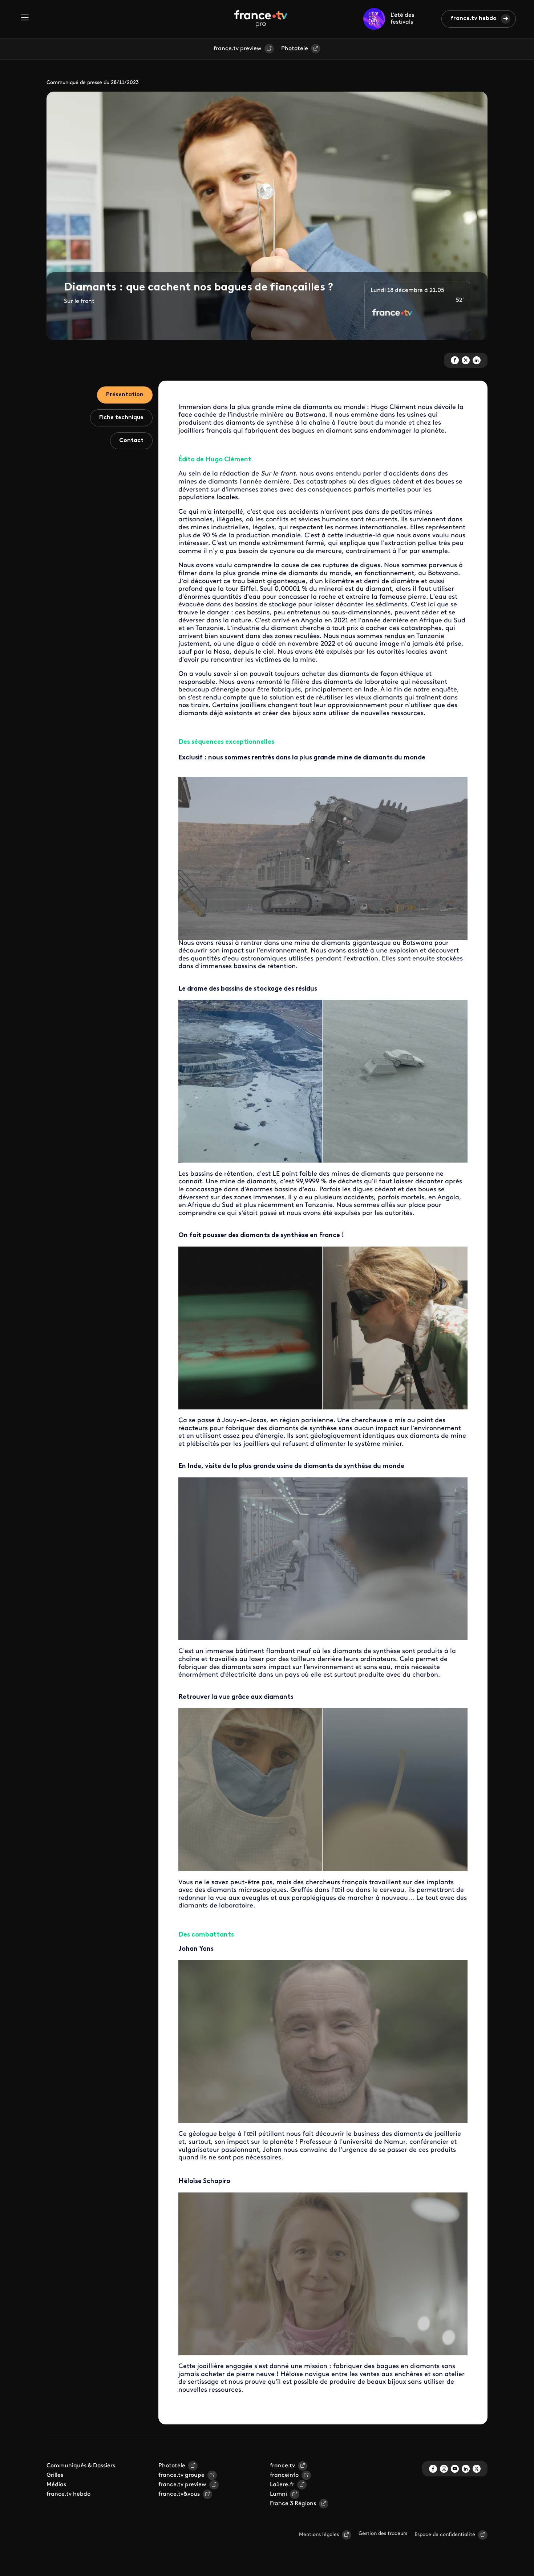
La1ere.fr (282, 2485)
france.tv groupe (181, 2475)
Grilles (55, 2475)
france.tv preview (238, 49)
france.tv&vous (179, 2494)
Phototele (295, 49)
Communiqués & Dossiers (81, 2466)
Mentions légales (319, 2535)
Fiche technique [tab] (121, 418)
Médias (56, 2485)
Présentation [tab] (125, 395)
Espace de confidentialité (445, 2535)
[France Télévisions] (261, 19)
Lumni (278, 2494)
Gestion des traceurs (383, 2534)
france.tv (282, 2466)
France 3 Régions (293, 2504)
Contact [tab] (131, 441)
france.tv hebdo (474, 19)
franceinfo (284, 2475)
